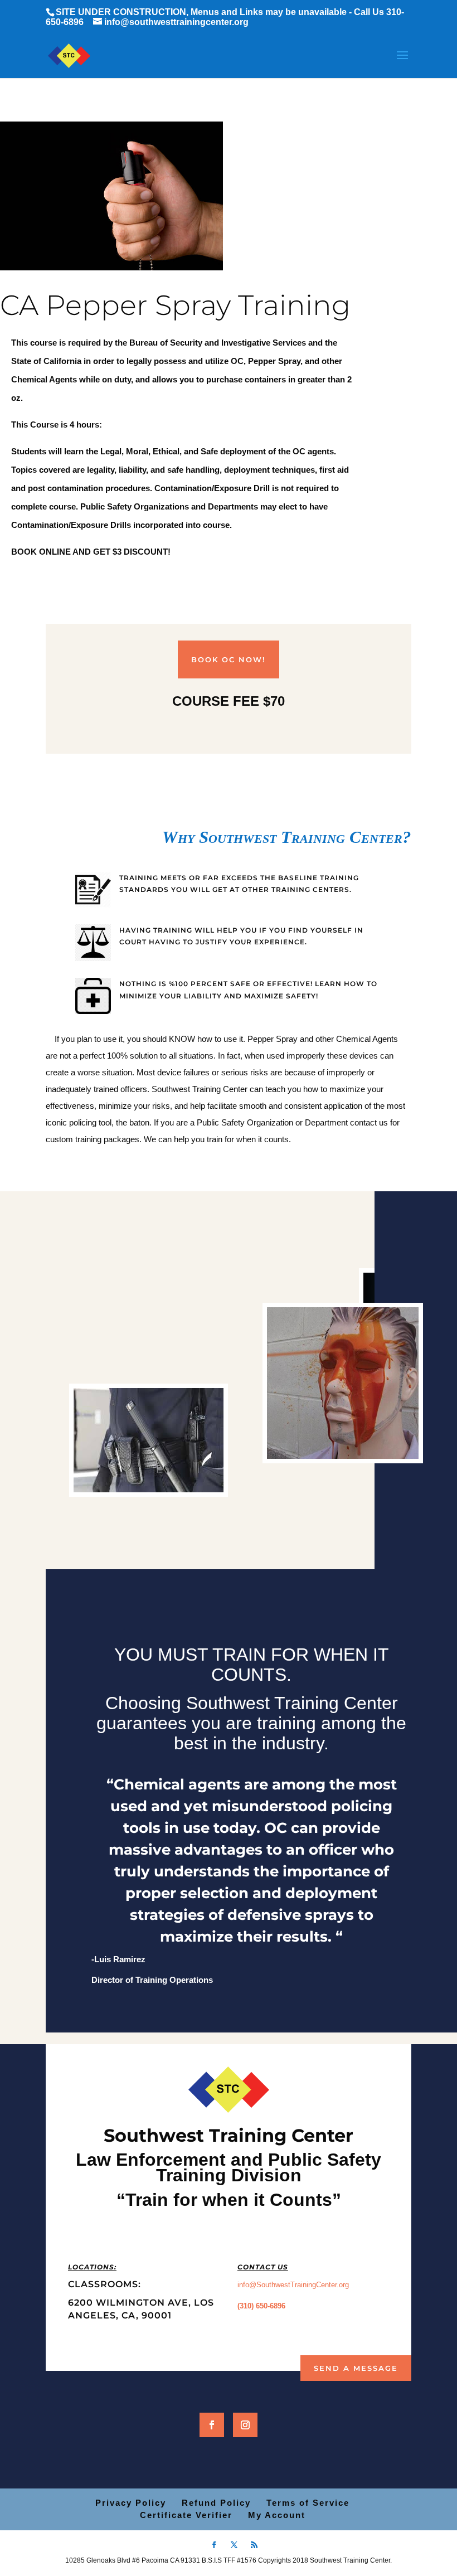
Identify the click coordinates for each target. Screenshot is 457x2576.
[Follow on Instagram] (245, 2425)
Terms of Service (308, 2503)
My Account (277, 2515)
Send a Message (356, 2368)
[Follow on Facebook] (212, 2425)
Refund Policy (216, 2503)
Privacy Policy (131, 2503)
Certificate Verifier (186, 2515)
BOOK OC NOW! (229, 659)
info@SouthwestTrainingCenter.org (293, 2285)
